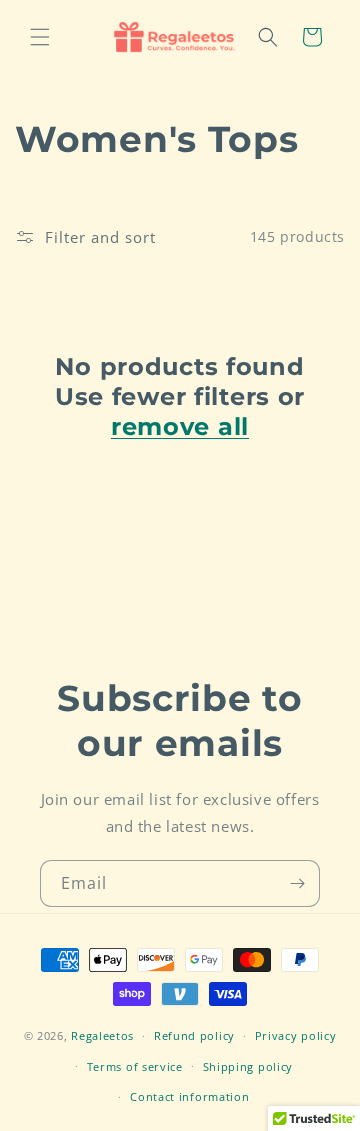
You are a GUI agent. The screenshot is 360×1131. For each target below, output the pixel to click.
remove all (180, 426)
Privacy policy (296, 1035)
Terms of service (135, 1066)
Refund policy (194, 1035)
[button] (40, 37)
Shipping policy (248, 1066)
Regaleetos (102, 1035)
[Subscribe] (297, 883)
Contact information (189, 1096)
